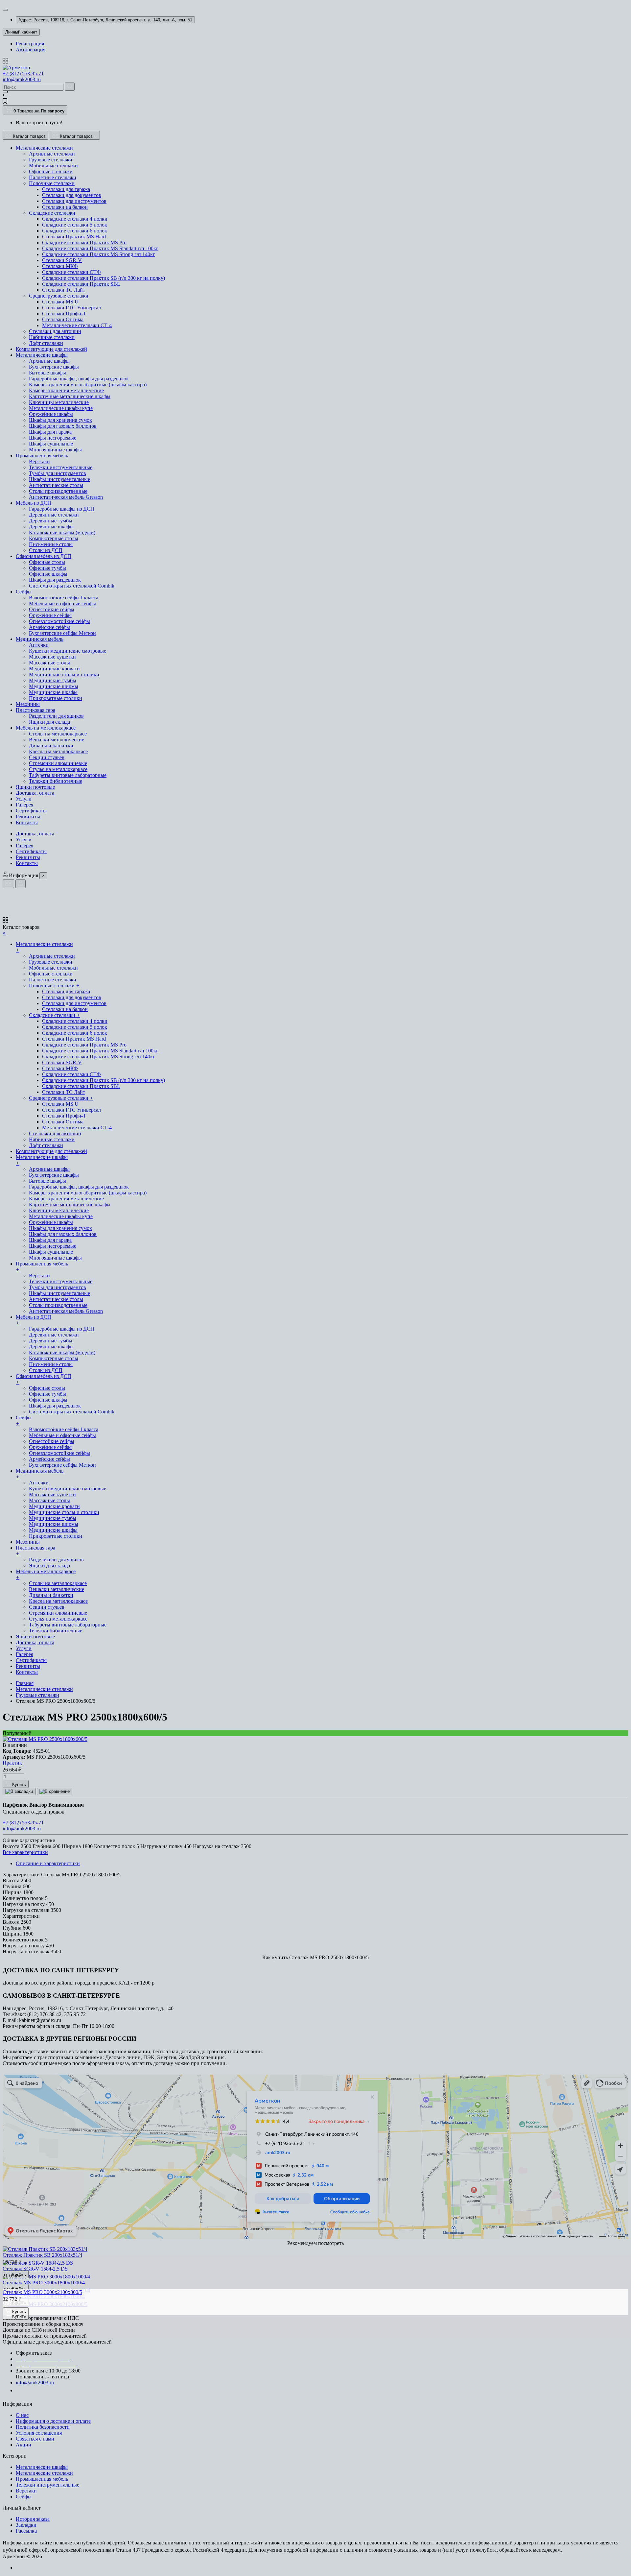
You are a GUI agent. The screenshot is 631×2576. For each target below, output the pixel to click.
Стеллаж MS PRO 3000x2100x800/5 (42, 2292)
